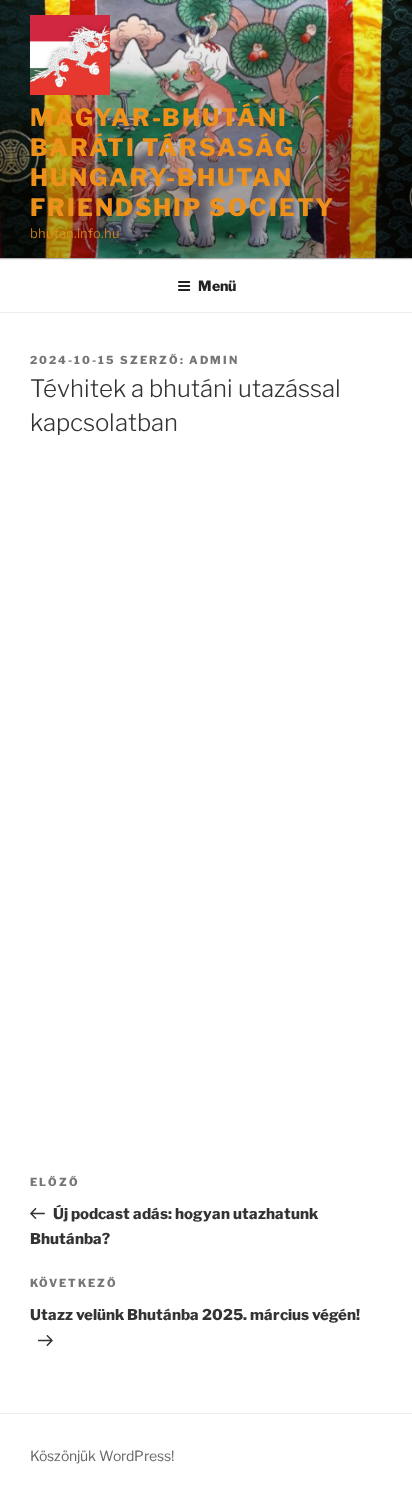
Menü (217, 285)
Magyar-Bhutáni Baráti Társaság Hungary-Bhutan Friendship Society (182, 162)
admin (214, 360)
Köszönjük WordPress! (102, 1455)
